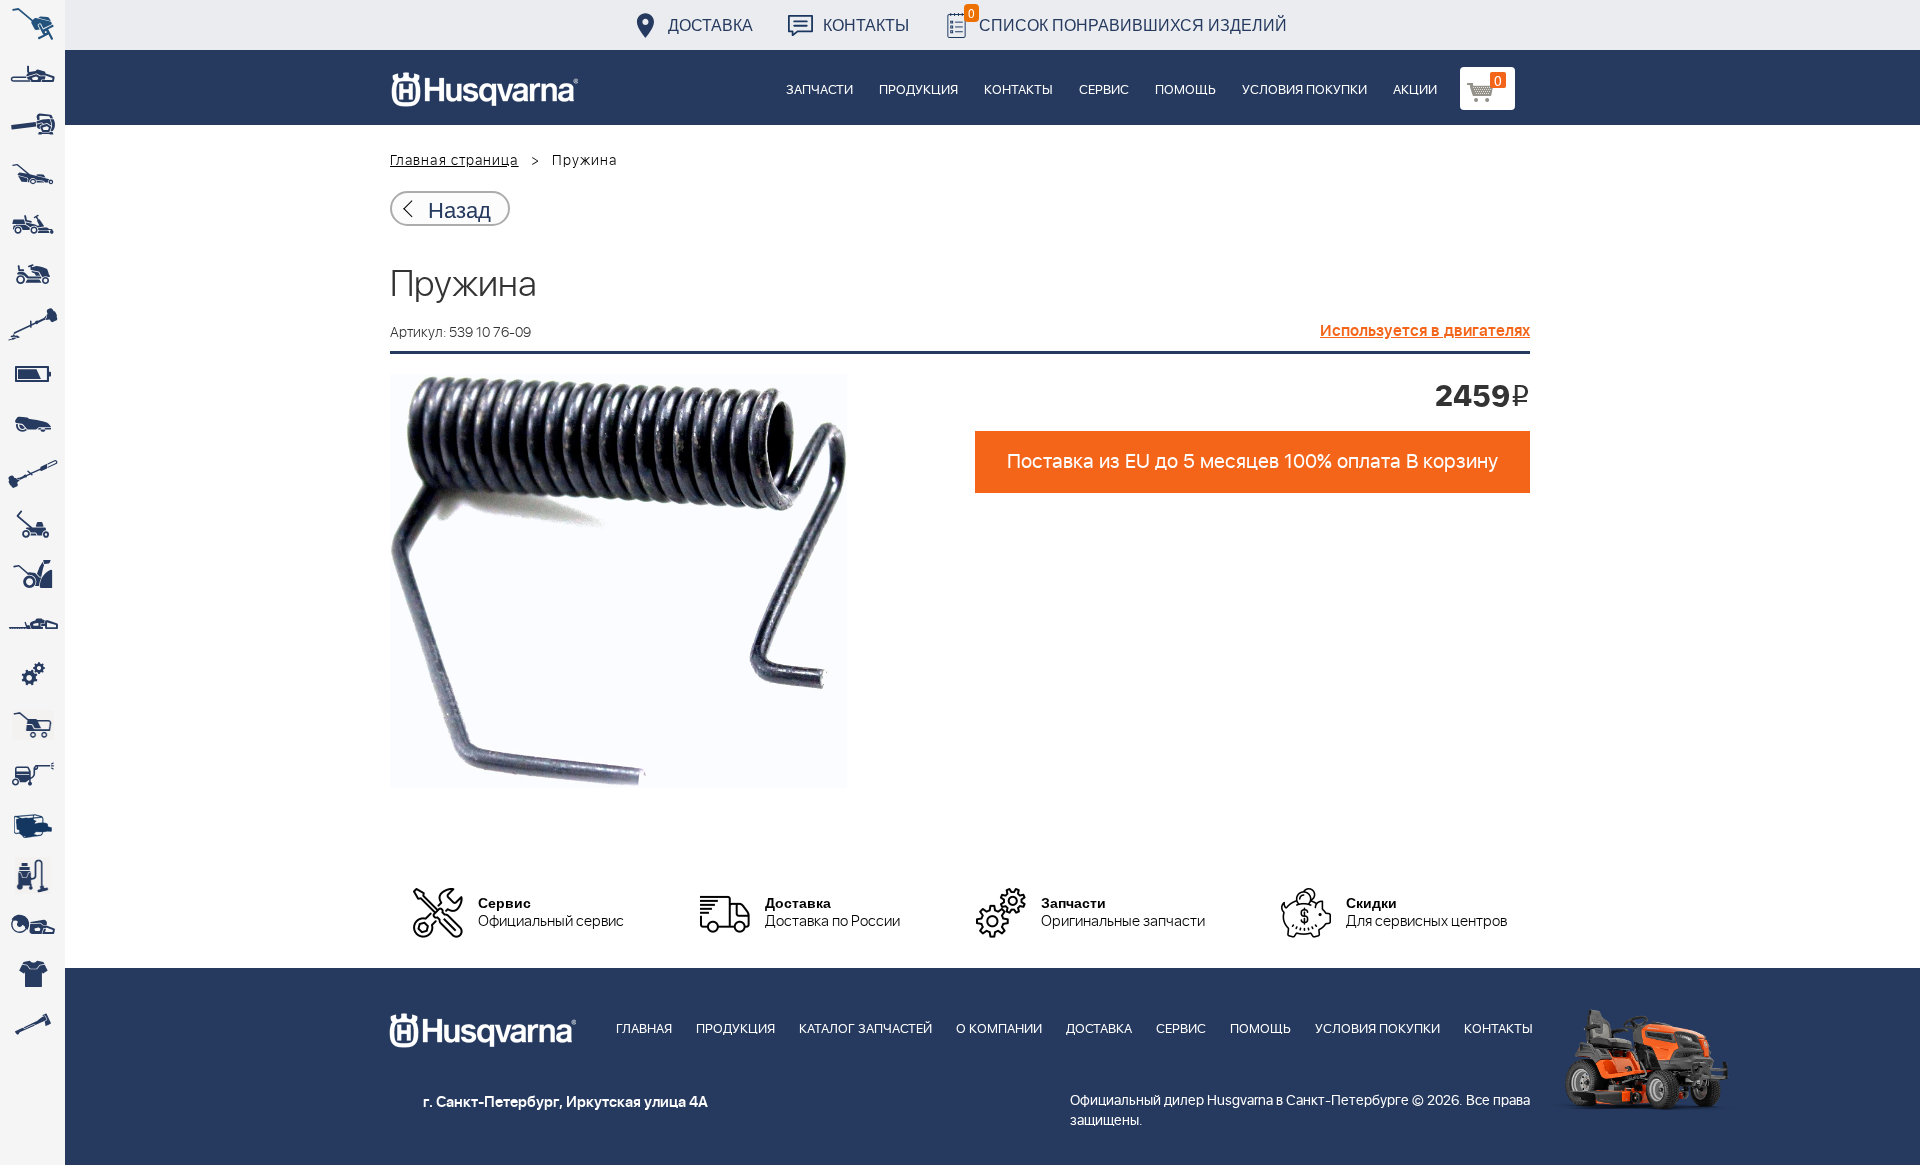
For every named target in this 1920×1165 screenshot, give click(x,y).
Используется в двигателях (1425, 331)
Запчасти (819, 90)
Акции (1415, 90)
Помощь (1185, 90)
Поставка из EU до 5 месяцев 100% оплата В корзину (1252, 462)
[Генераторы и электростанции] (32, 725)
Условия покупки (1304, 90)
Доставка (710, 24)
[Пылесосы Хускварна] (32, 875)
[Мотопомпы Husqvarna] (32, 825)
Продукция (918, 90)
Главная (644, 1029)
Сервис (1104, 90)
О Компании (999, 1029)
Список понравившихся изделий (1127, 19)
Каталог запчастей (865, 1029)
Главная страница (454, 161)
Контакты (866, 24)
